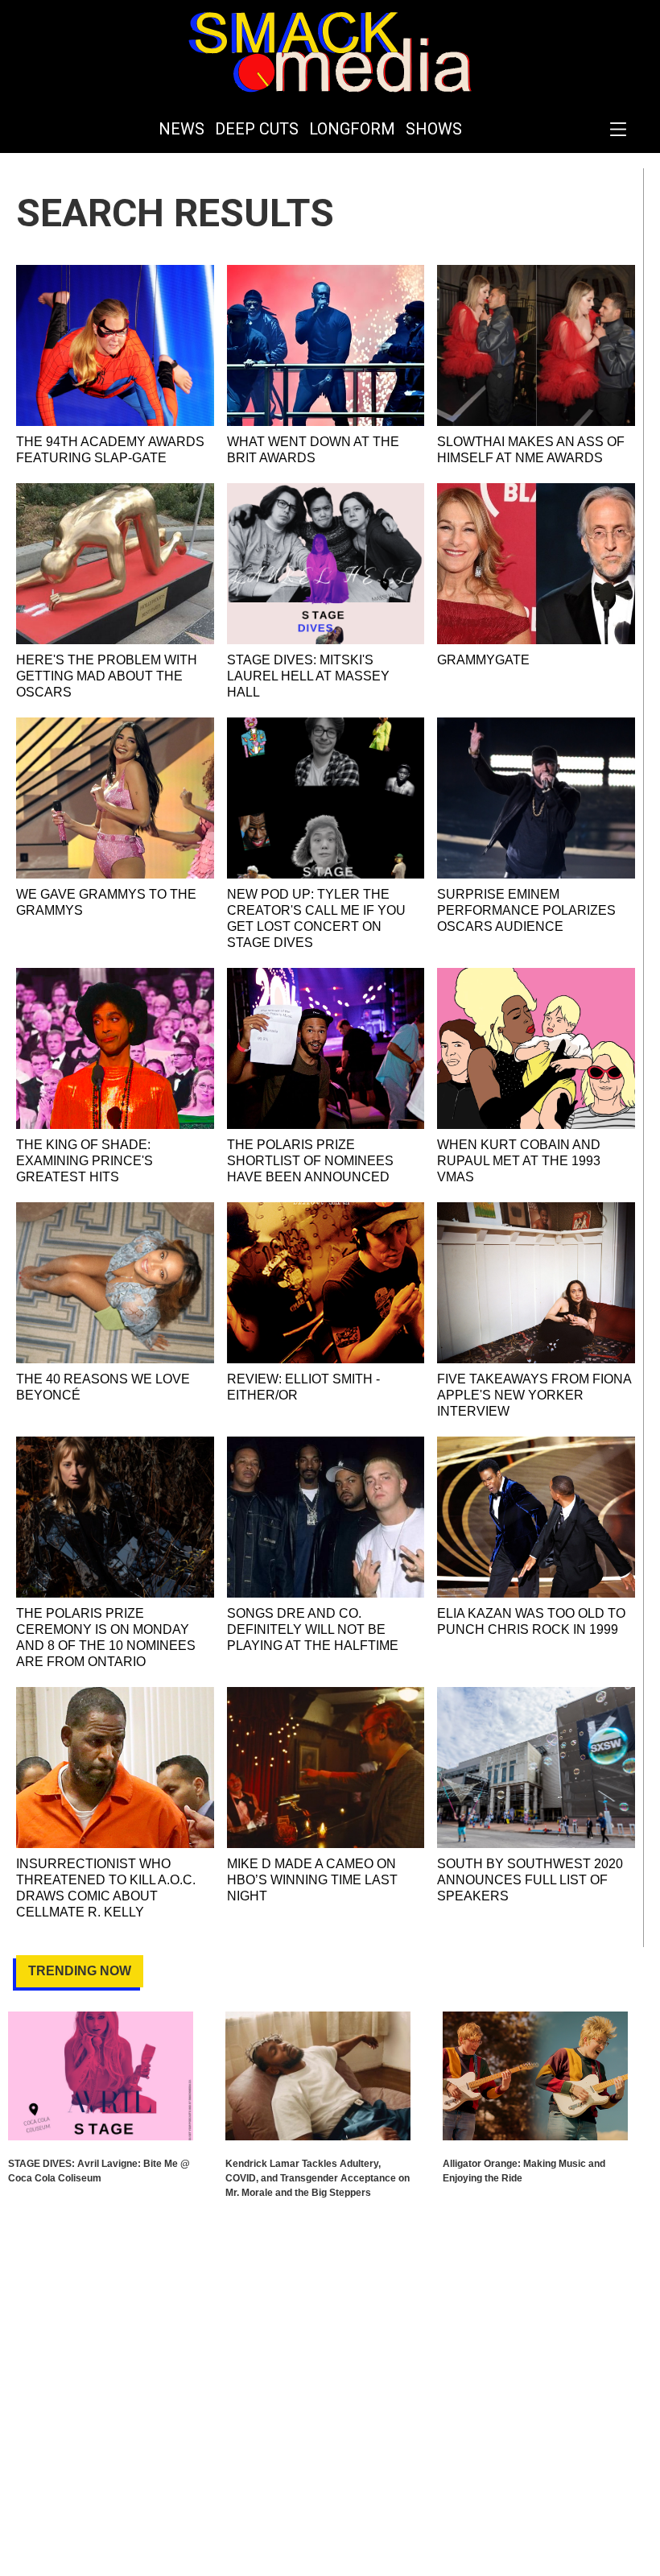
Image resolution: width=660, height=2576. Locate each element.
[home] (330, 52)
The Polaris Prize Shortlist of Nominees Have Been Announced (310, 1161)
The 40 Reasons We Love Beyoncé (103, 1387)
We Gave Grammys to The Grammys (106, 902)
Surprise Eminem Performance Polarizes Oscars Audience (526, 910)
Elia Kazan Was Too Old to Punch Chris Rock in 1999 (531, 1621)
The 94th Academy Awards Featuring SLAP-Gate (110, 450)
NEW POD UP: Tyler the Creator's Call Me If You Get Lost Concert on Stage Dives (316, 918)
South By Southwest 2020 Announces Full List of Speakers (530, 1880)
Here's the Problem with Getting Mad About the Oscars (107, 676)
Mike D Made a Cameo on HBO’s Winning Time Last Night (312, 1880)
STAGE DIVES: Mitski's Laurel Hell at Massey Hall (308, 676)
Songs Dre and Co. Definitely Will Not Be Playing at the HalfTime (313, 1629)
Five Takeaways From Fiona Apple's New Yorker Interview (534, 1395)
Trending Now (80, 1971)
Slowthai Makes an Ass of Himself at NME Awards (531, 450)
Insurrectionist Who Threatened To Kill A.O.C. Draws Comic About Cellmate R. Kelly (106, 1888)
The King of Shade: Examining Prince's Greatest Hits (85, 1161)
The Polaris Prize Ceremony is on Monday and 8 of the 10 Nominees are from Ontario (106, 1637)
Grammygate (483, 660)
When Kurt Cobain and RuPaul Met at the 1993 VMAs (519, 1161)
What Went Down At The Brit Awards (313, 450)
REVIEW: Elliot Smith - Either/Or (303, 1387)
